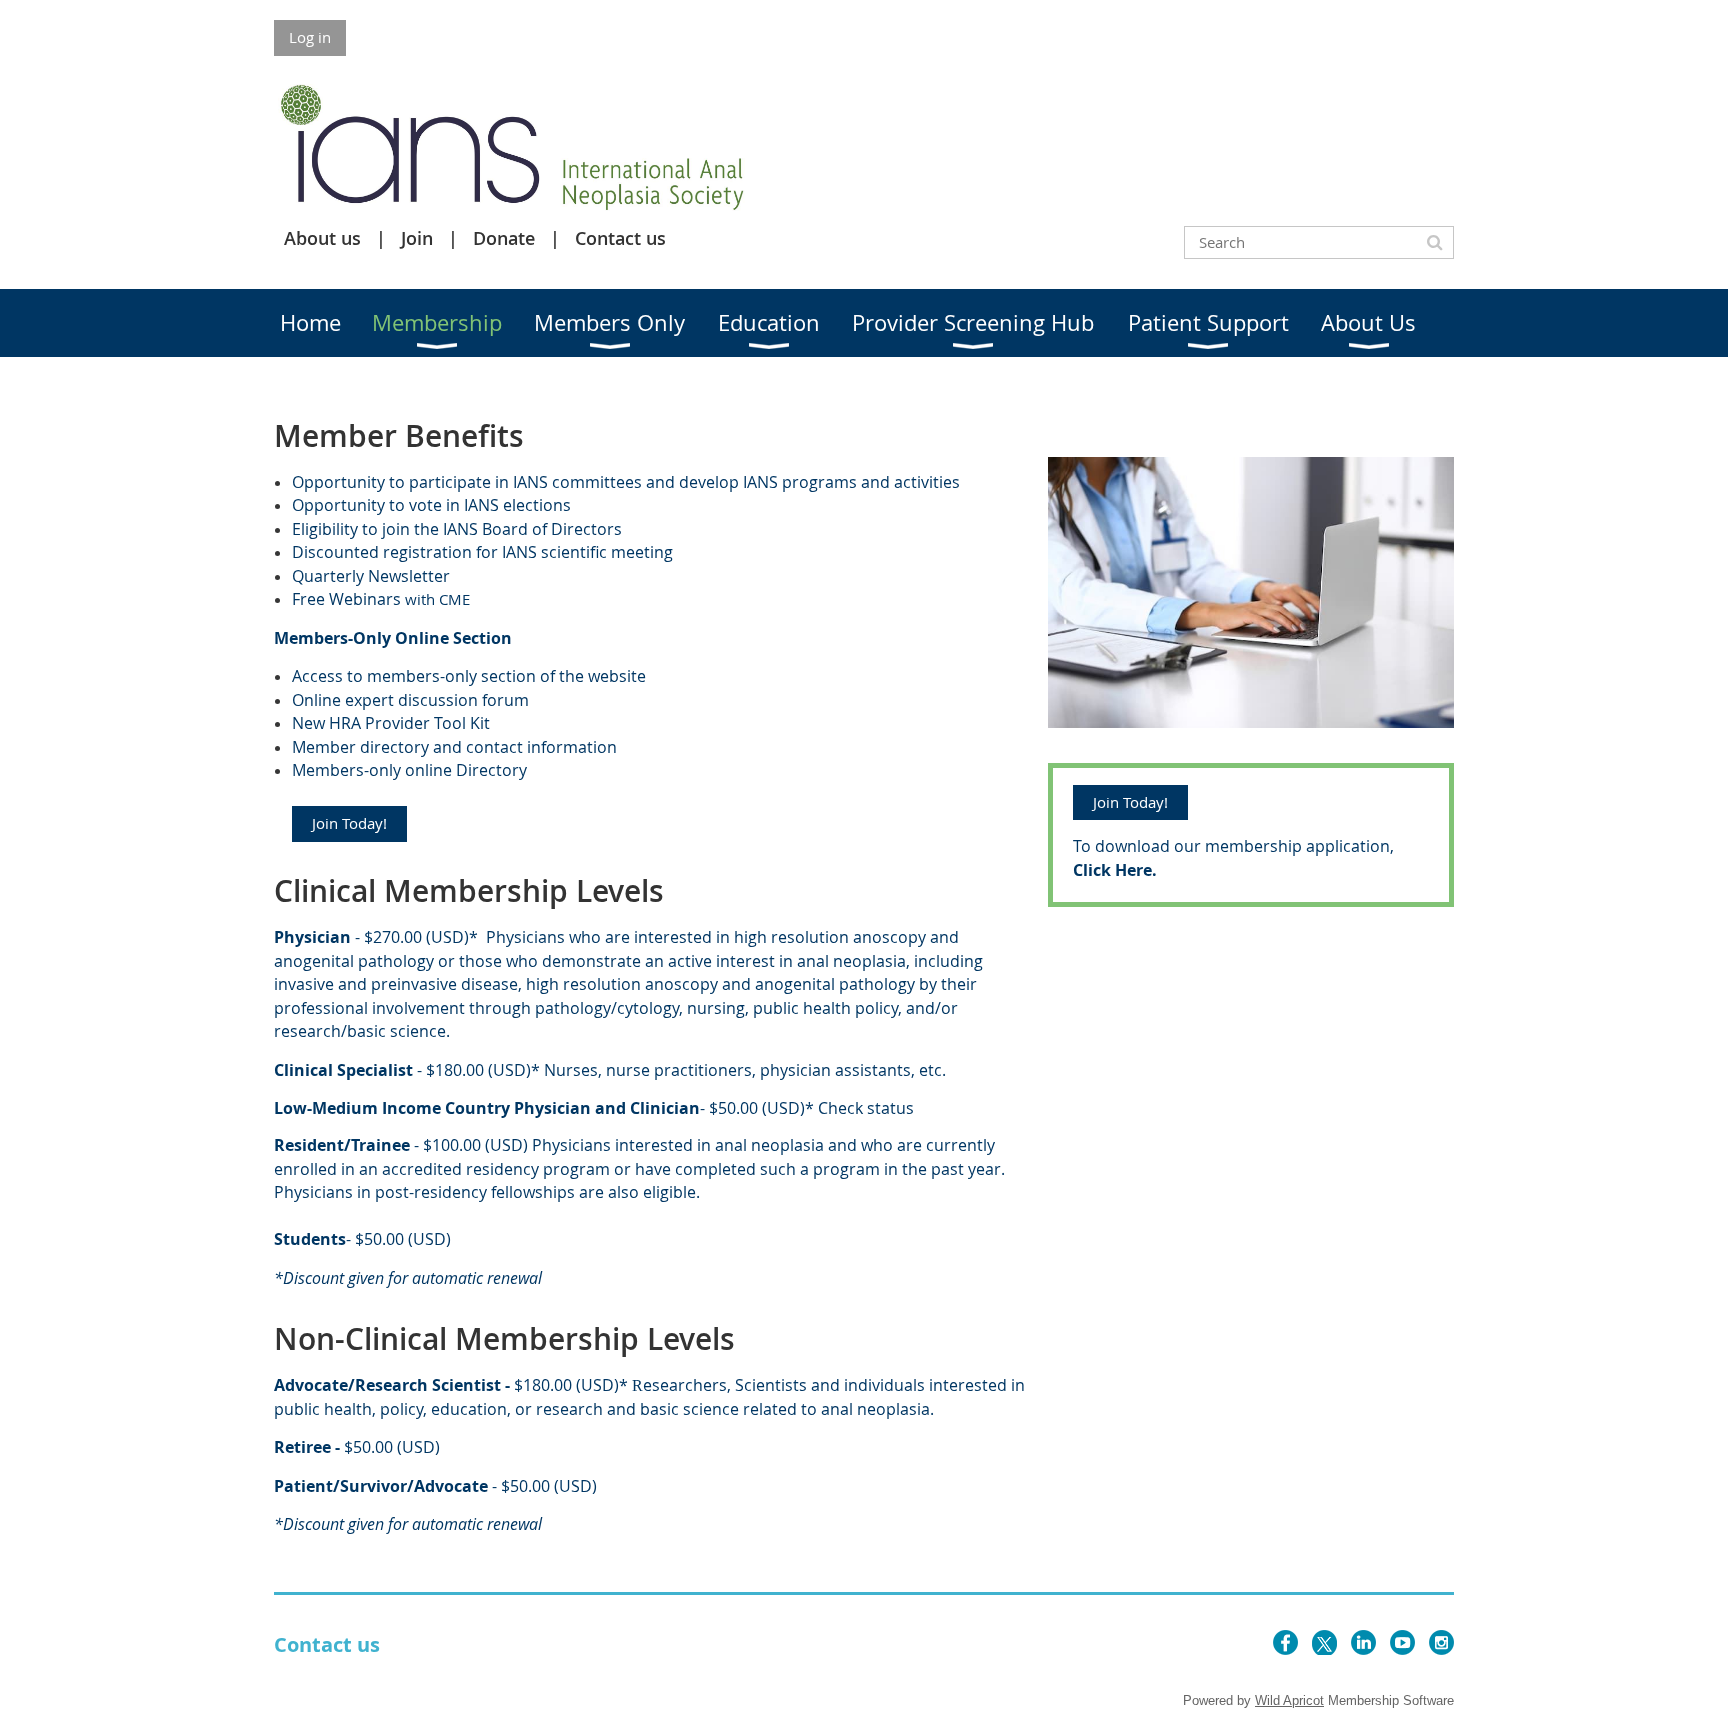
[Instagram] (1441, 1642)
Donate (504, 238)
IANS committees (577, 482)
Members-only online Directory (409, 770)
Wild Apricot (1289, 1700)
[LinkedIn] (1363, 1642)
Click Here (1112, 870)
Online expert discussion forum (410, 700)
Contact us (620, 238)
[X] (1324, 1642)
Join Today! (349, 823)
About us (322, 238)
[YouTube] (1402, 1642)
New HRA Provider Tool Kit (391, 723)
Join (417, 238)
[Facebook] (1285, 1642)
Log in (310, 37)
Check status (866, 1108)
